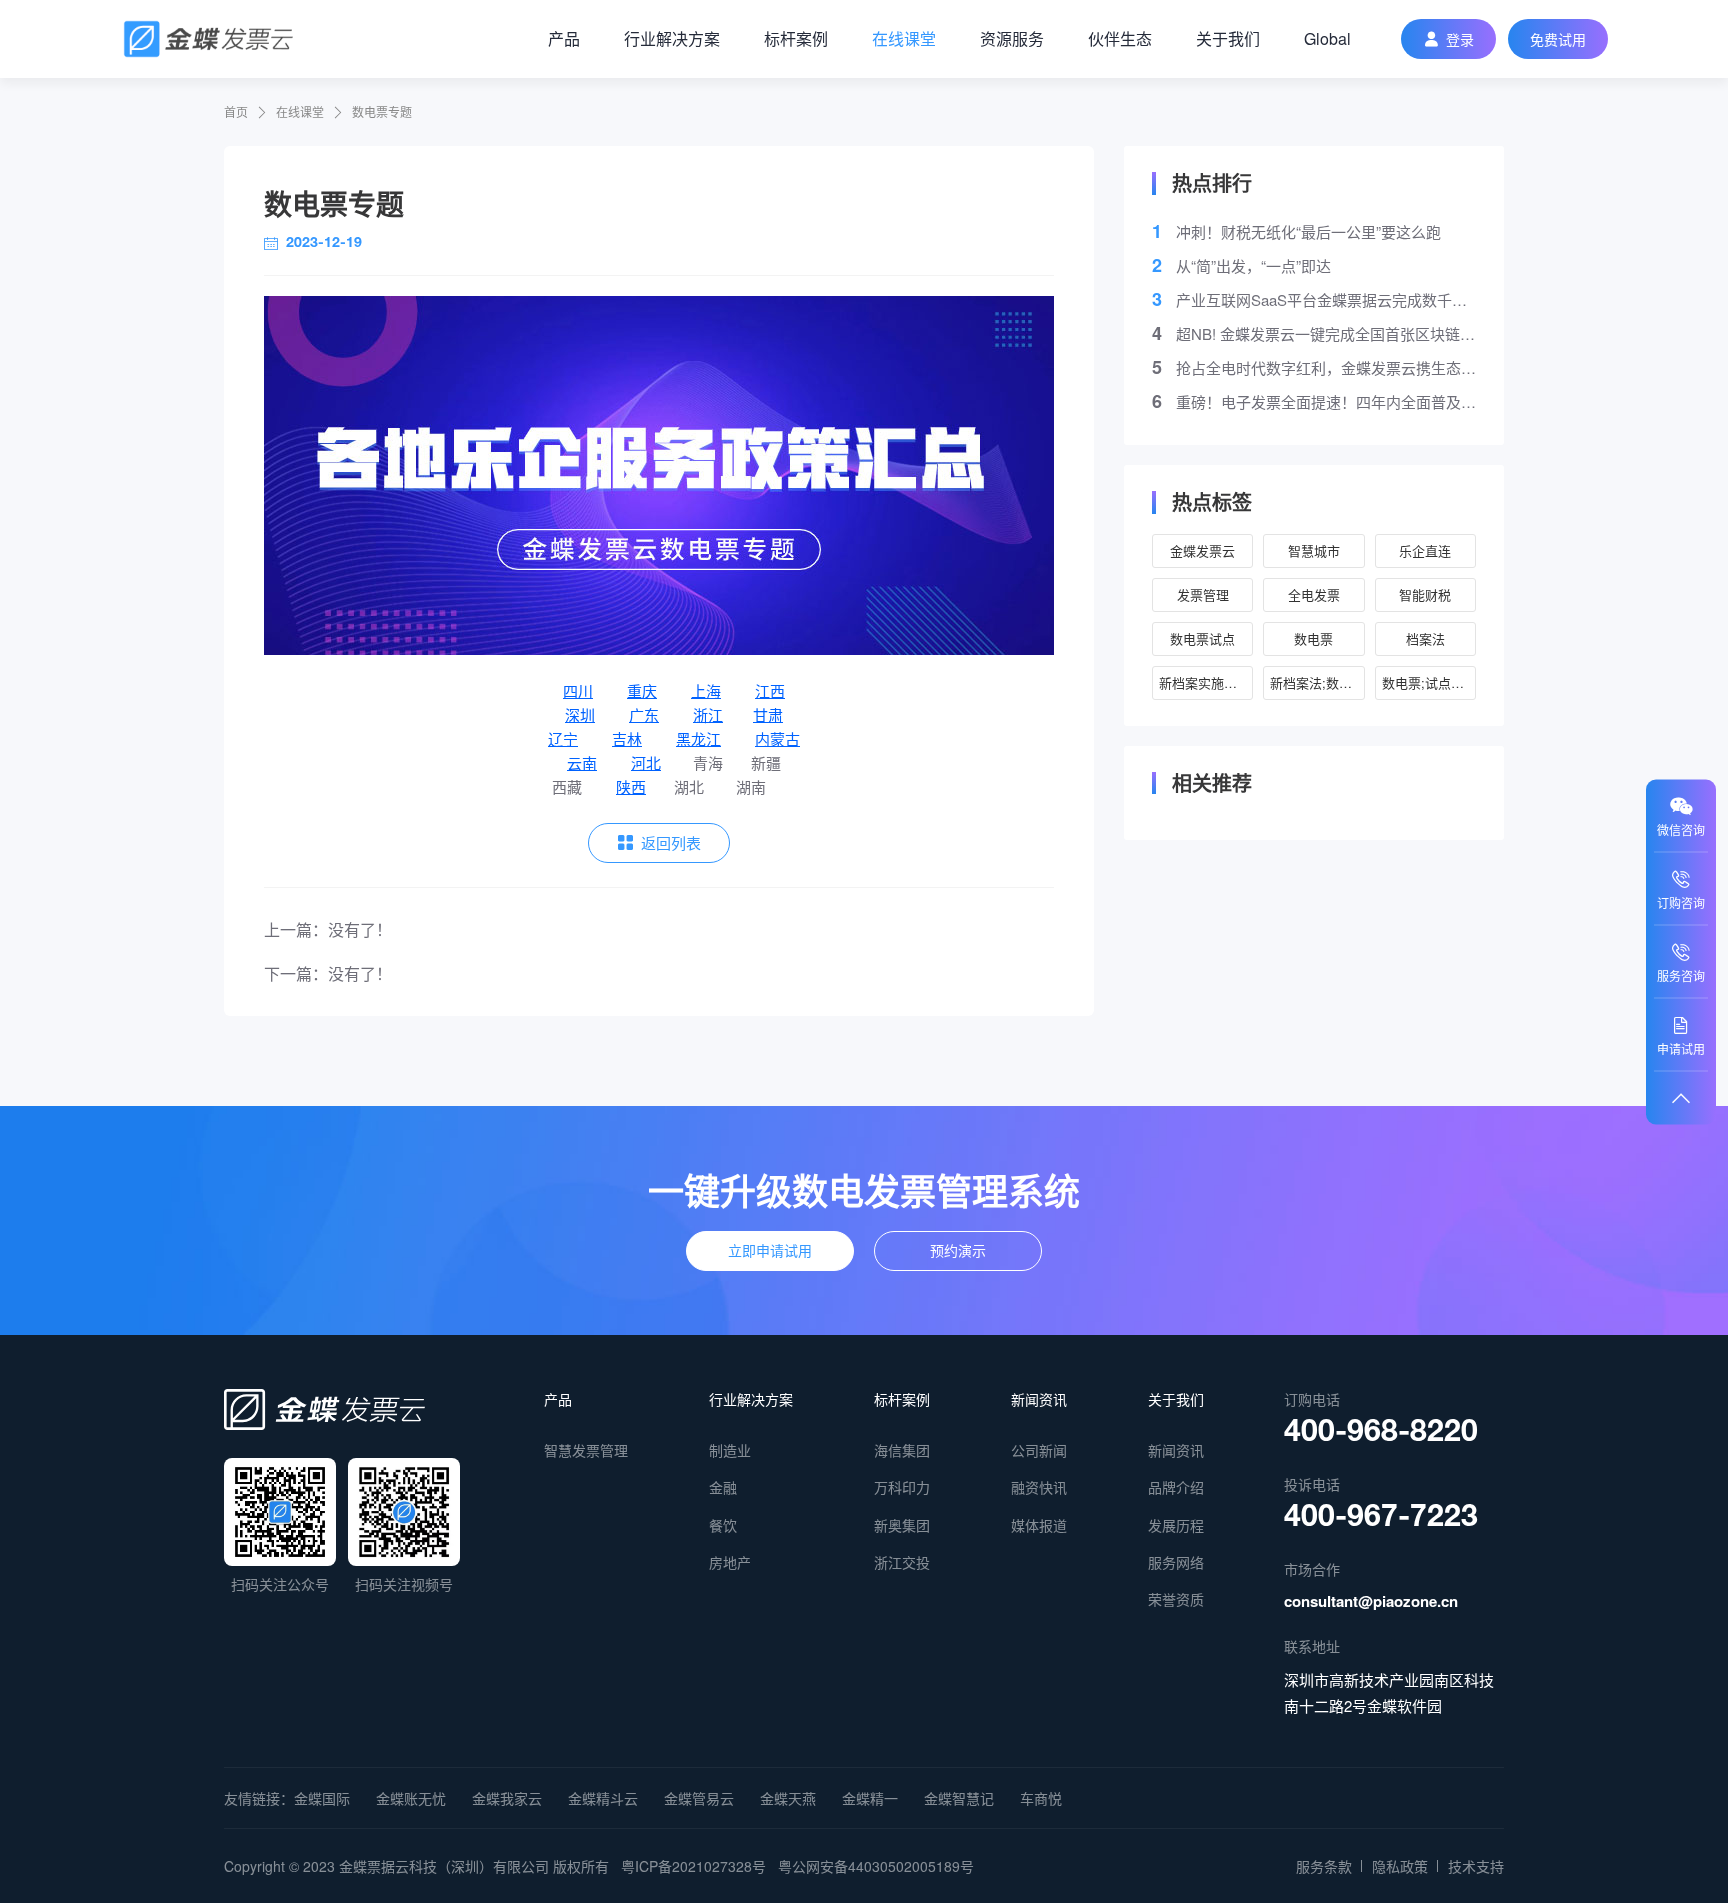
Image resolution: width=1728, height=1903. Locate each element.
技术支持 (1476, 1866)
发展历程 (1176, 1525)
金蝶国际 (322, 1798)
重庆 (642, 690)
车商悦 (1041, 1798)
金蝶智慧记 (959, 1798)
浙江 (708, 714)
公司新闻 (1039, 1450)
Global (1327, 38)
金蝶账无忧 (411, 1798)
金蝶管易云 (699, 1798)
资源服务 (1012, 38)
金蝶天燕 (788, 1798)
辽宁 (563, 738)
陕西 (631, 786)
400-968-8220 (1381, 1435)
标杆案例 (796, 38)
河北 (646, 762)
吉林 (627, 738)
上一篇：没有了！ (328, 929)
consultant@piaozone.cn (1371, 1601)
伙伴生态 (1120, 38)
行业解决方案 (672, 38)
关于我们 (1228, 38)
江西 (770, 690)
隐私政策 (1400, 1866)
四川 (578, 690)
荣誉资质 (1176, 1599)
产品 (564, 38)
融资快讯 (1039, 1487)
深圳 (580, 714)
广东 (644, 714)
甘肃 (768, 714)
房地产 (730, 1562)
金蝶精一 (870, 1798)
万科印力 (902, 1487)
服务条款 (1324, 1866)
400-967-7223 (1381, 1520)
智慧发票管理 (586, 1450)
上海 (706, 690)
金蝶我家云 (507, 1798)
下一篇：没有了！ (328, 973)
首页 (236, 111)
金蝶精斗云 (603, 1798)
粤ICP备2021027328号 (693, 1866)
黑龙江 (698, 738)
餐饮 (723, 1525)
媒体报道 (1039, 1525)
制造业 (730, 1450)
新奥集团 (902, 1525)
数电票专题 (382, 111)
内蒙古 (777, 738)
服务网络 (1176, 1562)
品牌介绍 (1176, 1487)
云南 (582, 762)
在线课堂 (904, 38)
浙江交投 (902, 1562)
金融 (723, 1487)
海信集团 (902, 1450)
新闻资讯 (1039, 1399)
